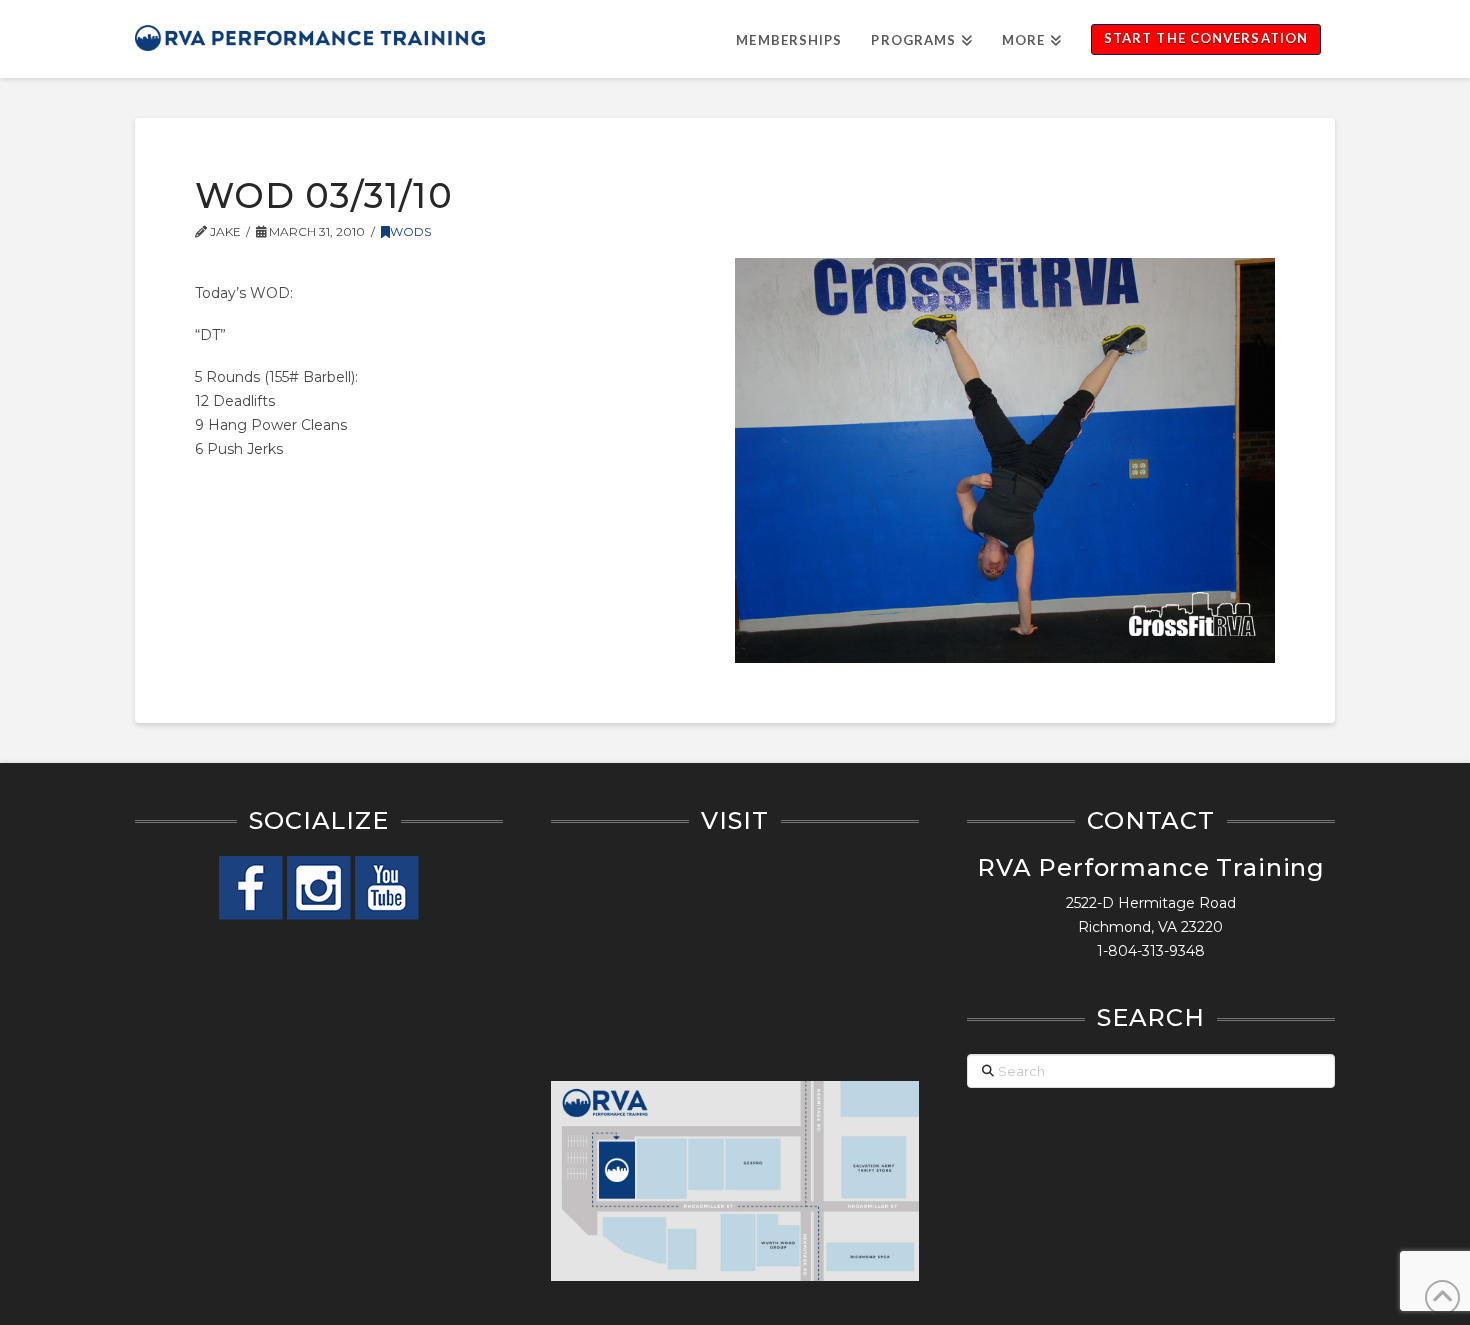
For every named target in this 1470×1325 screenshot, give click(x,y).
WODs (410, 231)
